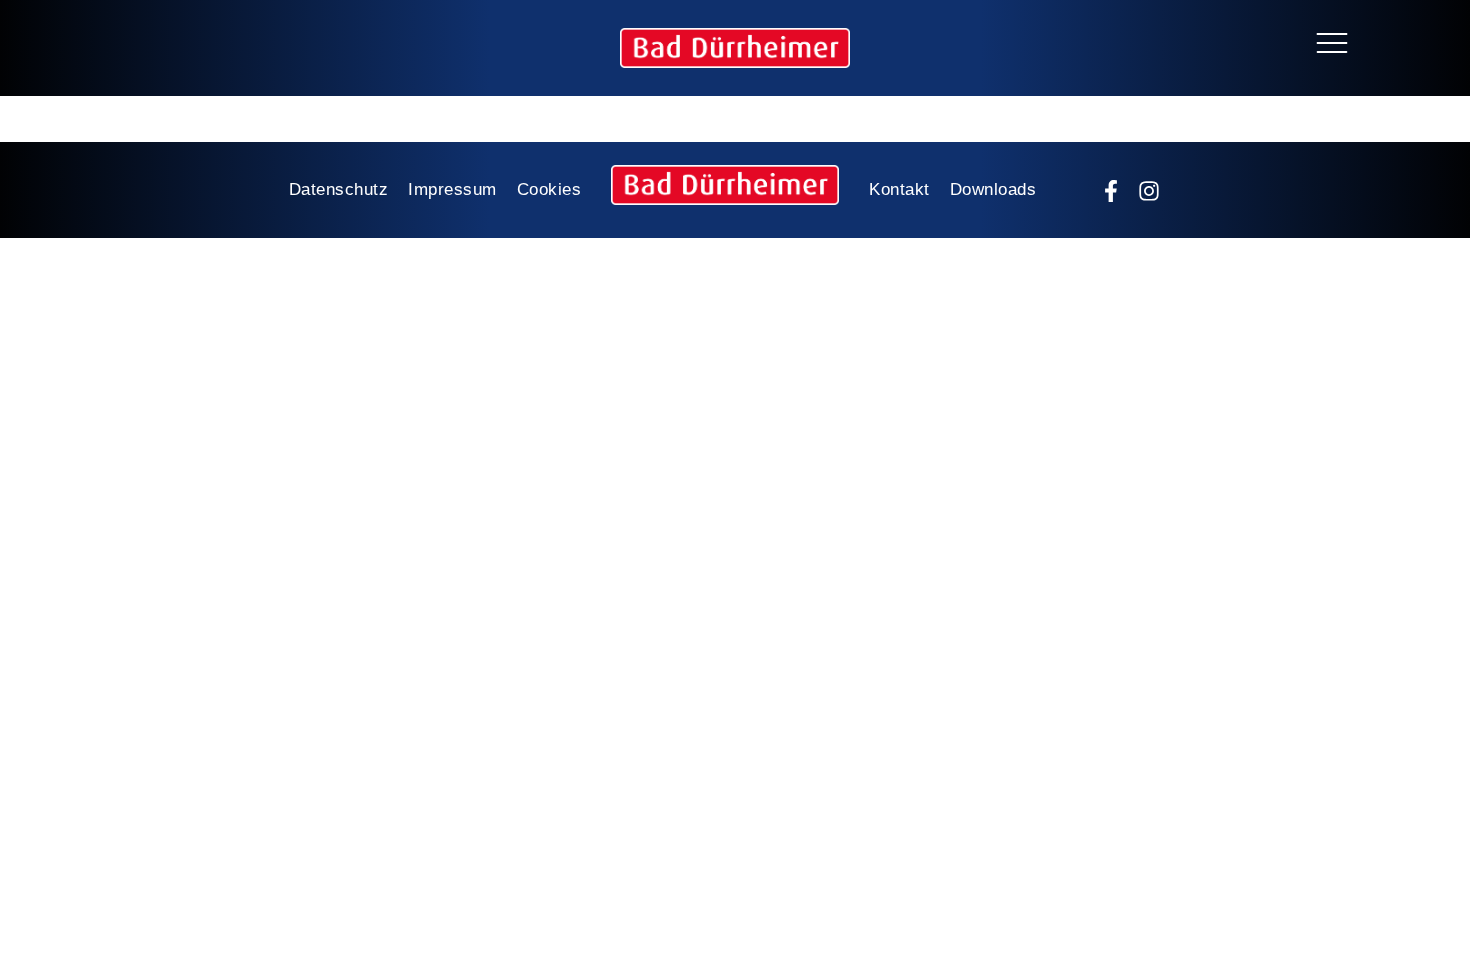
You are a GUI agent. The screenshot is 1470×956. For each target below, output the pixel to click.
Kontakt (899, 189)
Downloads (993, 189)
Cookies (549, 189)
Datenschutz (339, 189)
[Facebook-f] (1111, 191)
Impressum (452, 189)
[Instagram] (1149, 191)
